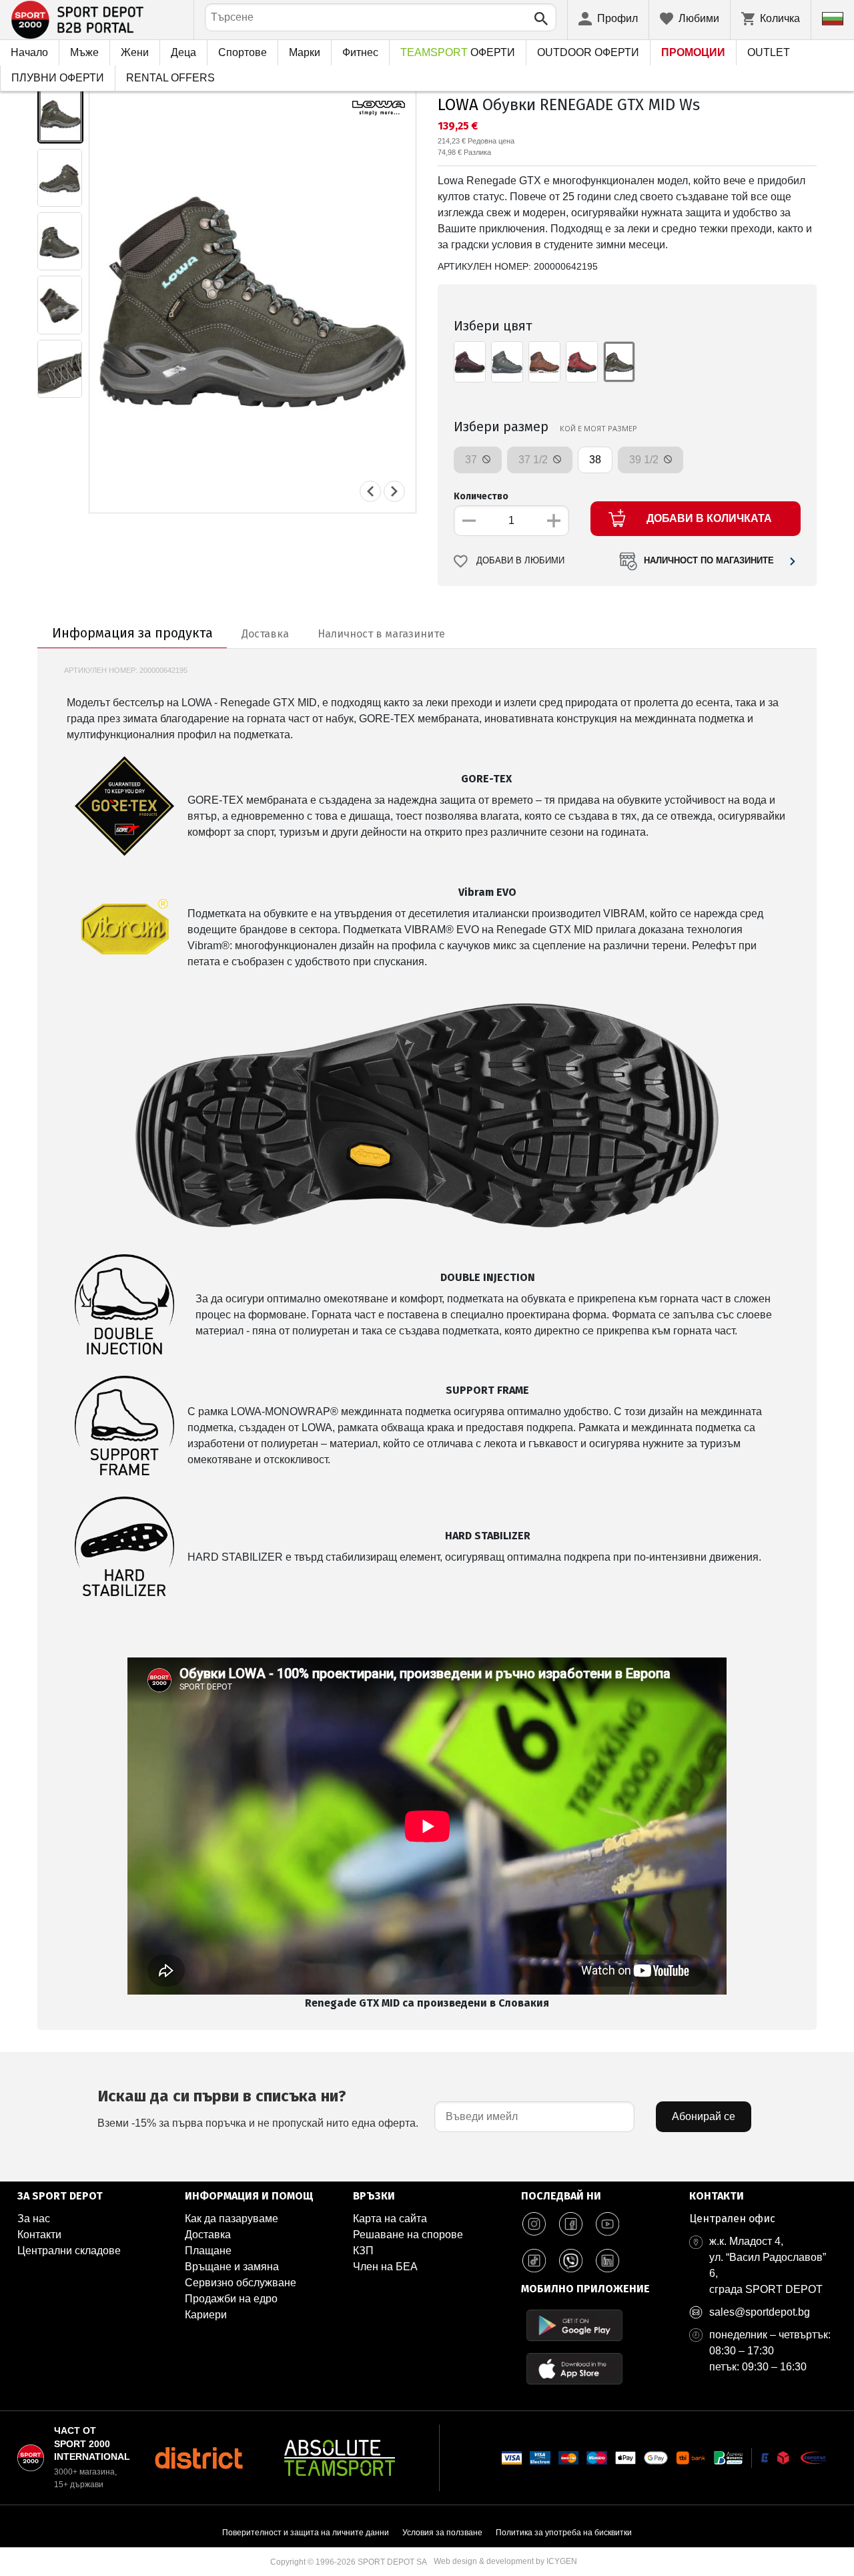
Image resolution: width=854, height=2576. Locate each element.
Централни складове (69, 2251)
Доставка (208, 2235)
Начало (29, 52)
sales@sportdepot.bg (760, 2312)
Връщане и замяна (232, 2267)
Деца (183, 52)
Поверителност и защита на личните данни (306, 2533)
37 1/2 (534, 460)
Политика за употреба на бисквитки (564, 2533)
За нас (34, 2219)
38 (595, 460)
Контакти (39, 2235)
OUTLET (769, 52)
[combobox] (381, 17)
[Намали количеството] (469, 521)
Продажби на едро (231, 2299)
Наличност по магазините (709, 561)
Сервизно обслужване (241, 2283)
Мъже (84, 52)
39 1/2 (645, 460)
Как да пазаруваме (232, 2219)
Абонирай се (704, 2116)
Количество (481, 496)
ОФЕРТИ (458, 52)
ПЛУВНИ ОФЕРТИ (58, 78)
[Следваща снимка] (394, 491)
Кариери (206, 2315)
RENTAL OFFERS (170, 78)
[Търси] (541, 19)
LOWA (458, 105)
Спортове (243, 52)
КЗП (363, 2251)
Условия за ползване (442, 2533)
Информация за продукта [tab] (132, 633)
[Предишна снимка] (370, 491)
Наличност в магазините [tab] (381, 634)
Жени (135, 52)
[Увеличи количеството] (554, 521)
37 (472, 460)
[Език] (833, 19)
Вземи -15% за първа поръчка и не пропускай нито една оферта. (258, 2108)
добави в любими (520, 561)
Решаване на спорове (408, 2235)
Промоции (693, 52)
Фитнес (360, 52)
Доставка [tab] (265, 634)
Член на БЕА (385, 2267)
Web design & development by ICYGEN (505, 2561)
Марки (305, 52)
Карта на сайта (390, 2219)
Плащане (208, 2251)
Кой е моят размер (598, 428)
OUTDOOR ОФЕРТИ (588, 52)
